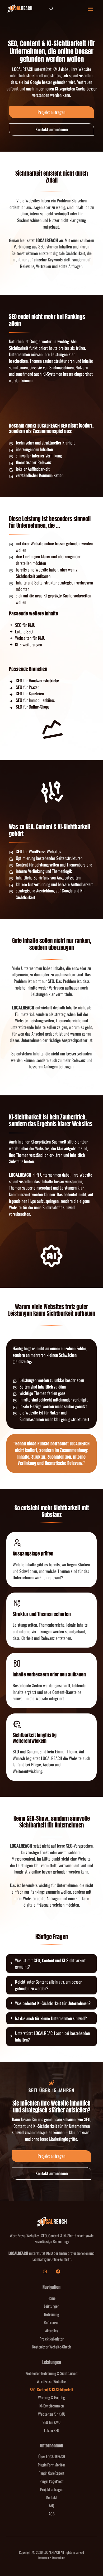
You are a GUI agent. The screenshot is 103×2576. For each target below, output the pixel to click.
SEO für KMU (51, 2422)
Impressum (44, 2557)
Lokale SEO (52, 2430)
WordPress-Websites (52, 2381)
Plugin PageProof (51, 2481)
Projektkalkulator (52, 2339)
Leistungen (51, 2306)
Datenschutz (58, 2557)
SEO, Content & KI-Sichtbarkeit (52, 2389)
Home (51, 2298)
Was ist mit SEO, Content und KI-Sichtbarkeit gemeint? (50, 1964)
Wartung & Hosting (51, 2397)
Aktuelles (52, 2330)
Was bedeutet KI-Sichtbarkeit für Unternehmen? (53, 2003)
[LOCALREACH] (20, 9)
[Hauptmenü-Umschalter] (90, 9)
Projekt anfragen (52, 2489)
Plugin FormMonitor (51, 2465)
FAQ (51, 2505)
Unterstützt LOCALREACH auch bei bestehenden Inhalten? (52, 2036)
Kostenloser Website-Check (51, 2347)
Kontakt (52, 2497)
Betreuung (52, 2314)
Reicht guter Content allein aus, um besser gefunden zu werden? (48, 1985)
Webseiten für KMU (52, 2414)
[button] (51, 9)
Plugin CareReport (51, 2473)
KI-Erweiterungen (51, 2406)
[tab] (51, 1964)
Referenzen (51, 2322)
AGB (52, 2514)
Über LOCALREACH (52, 2456)
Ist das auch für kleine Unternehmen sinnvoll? (51, 2018)
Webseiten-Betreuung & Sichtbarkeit (51, 2373)
